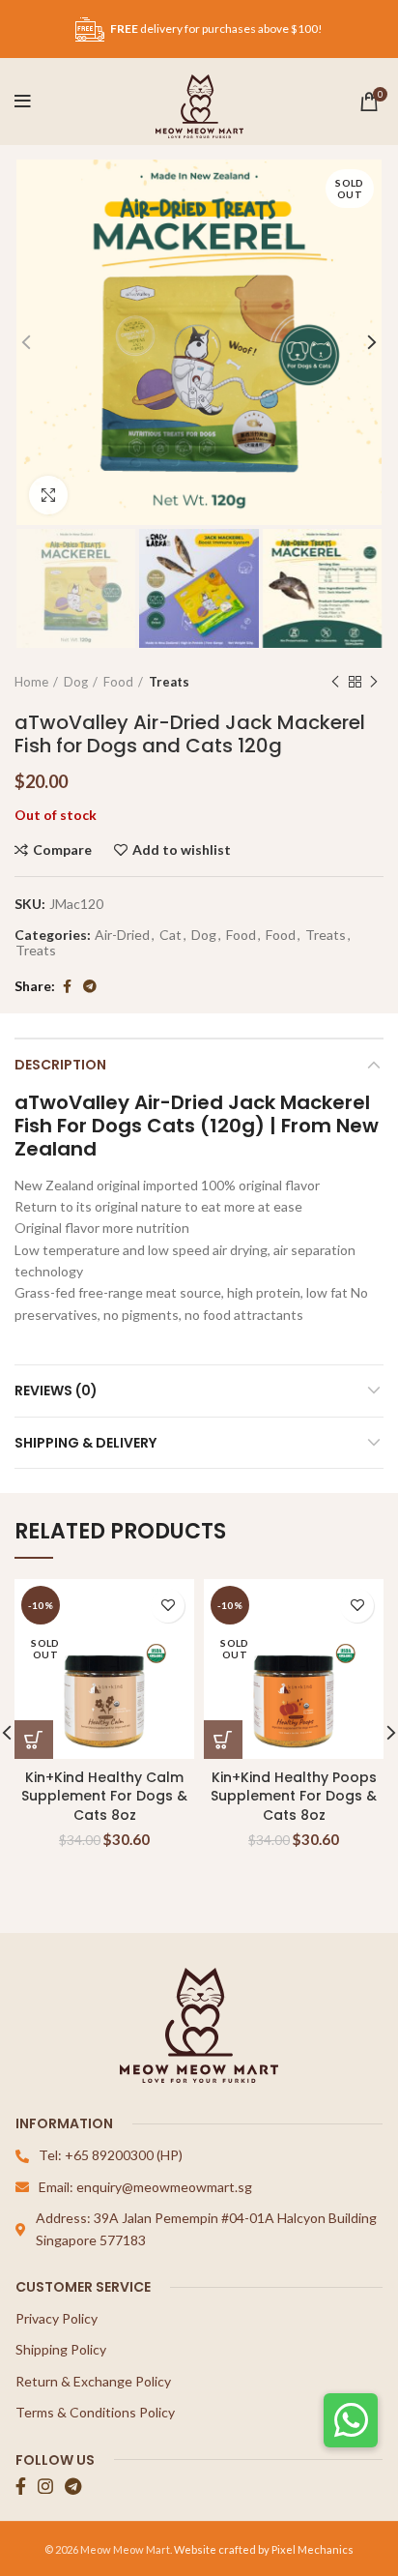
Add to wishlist (182, 850)
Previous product (335, 682)
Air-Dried (122, 935)
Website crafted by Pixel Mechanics (264, 2549)
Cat (171, 935)
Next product (374, 682)
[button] (351, 2420)
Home (31, 682)
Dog (76, 682)
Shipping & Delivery (85, 1443)
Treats (169, 682)
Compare (62, 850)
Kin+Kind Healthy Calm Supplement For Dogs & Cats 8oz (104, 1796)
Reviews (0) (56, 1390)
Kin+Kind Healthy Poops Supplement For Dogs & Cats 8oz (294, 1796)
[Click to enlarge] (48, 495)
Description (60, 1065)
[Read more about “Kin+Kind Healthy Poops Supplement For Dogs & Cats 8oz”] (223, 1740)
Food (118, 682)
